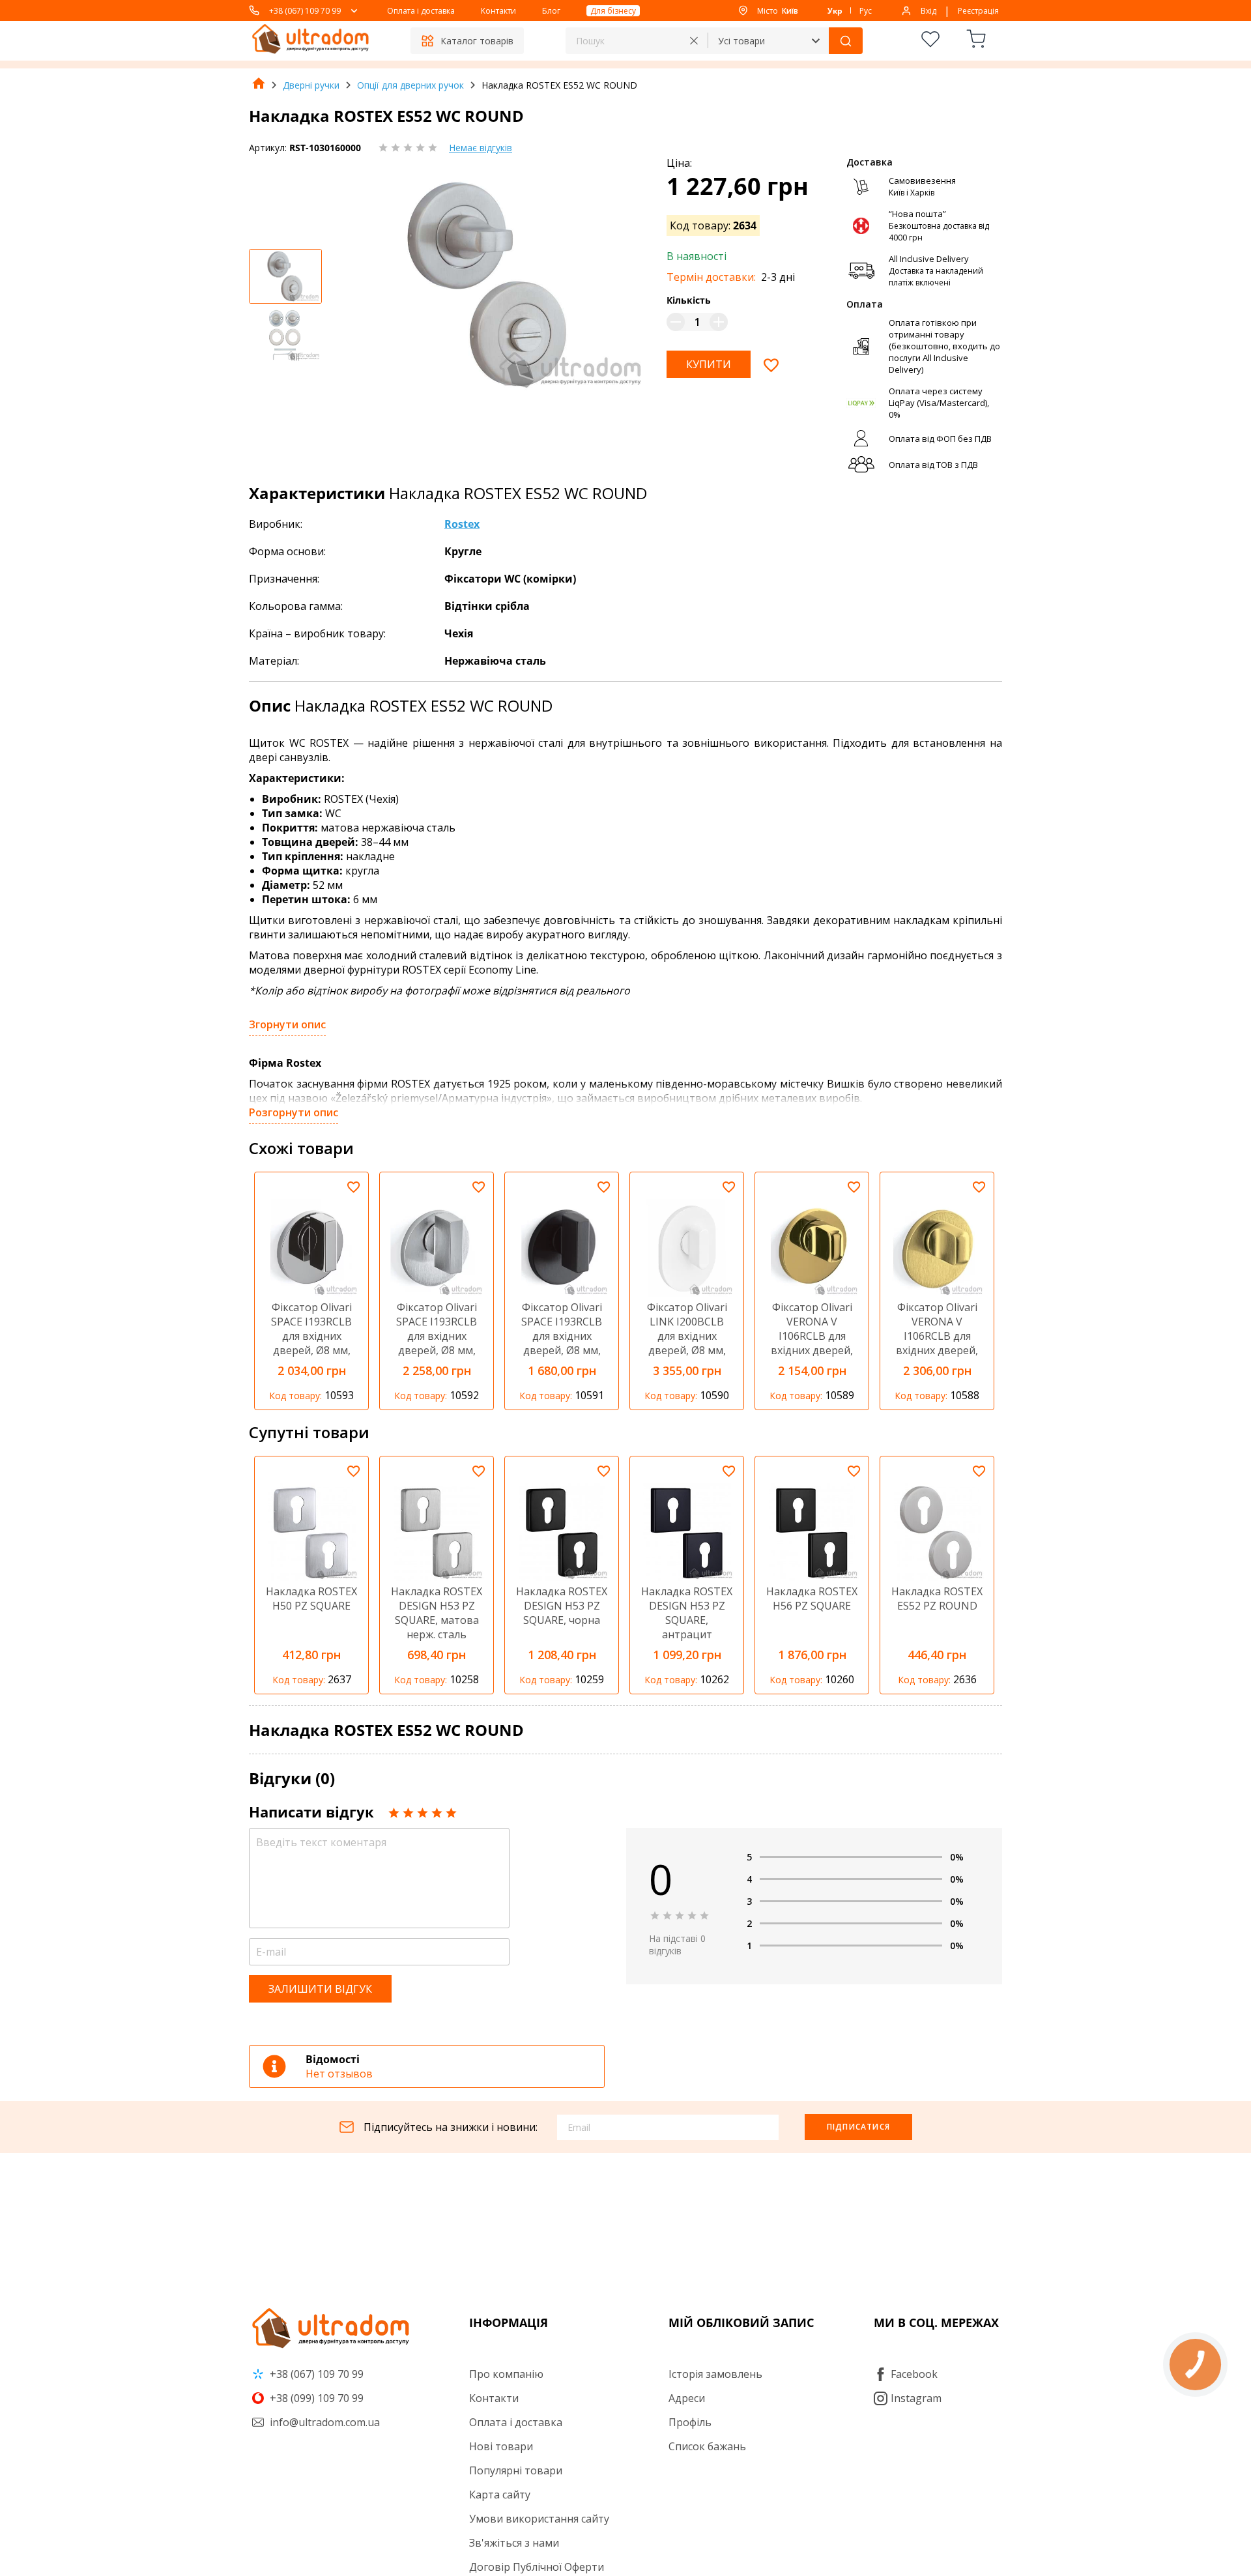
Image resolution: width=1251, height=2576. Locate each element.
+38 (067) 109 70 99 (305, 11)
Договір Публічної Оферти (537, 2567)
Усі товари (741, 41)
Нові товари (501, 2446)
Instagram (916, 2398)
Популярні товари (516, 2470)
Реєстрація (978, 11)
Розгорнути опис (294, 1112)
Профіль (690, 2422)
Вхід (928, 11)
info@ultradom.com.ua (324, 2422)
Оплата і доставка (421, 11)
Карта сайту (500, 2495)
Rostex (462, 524)
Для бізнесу (613, 11)
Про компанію (506, 2374)
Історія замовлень (715, 2374)
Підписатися (858, 2127)
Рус (866, 11)
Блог (551, 11)
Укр (835, 11)
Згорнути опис (287, 1024)
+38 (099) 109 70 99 (315, 2398)
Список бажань (707, 2446)
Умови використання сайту (539, 2519)
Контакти (498, 11)
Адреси (687, 2398)
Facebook (914, 2374)
